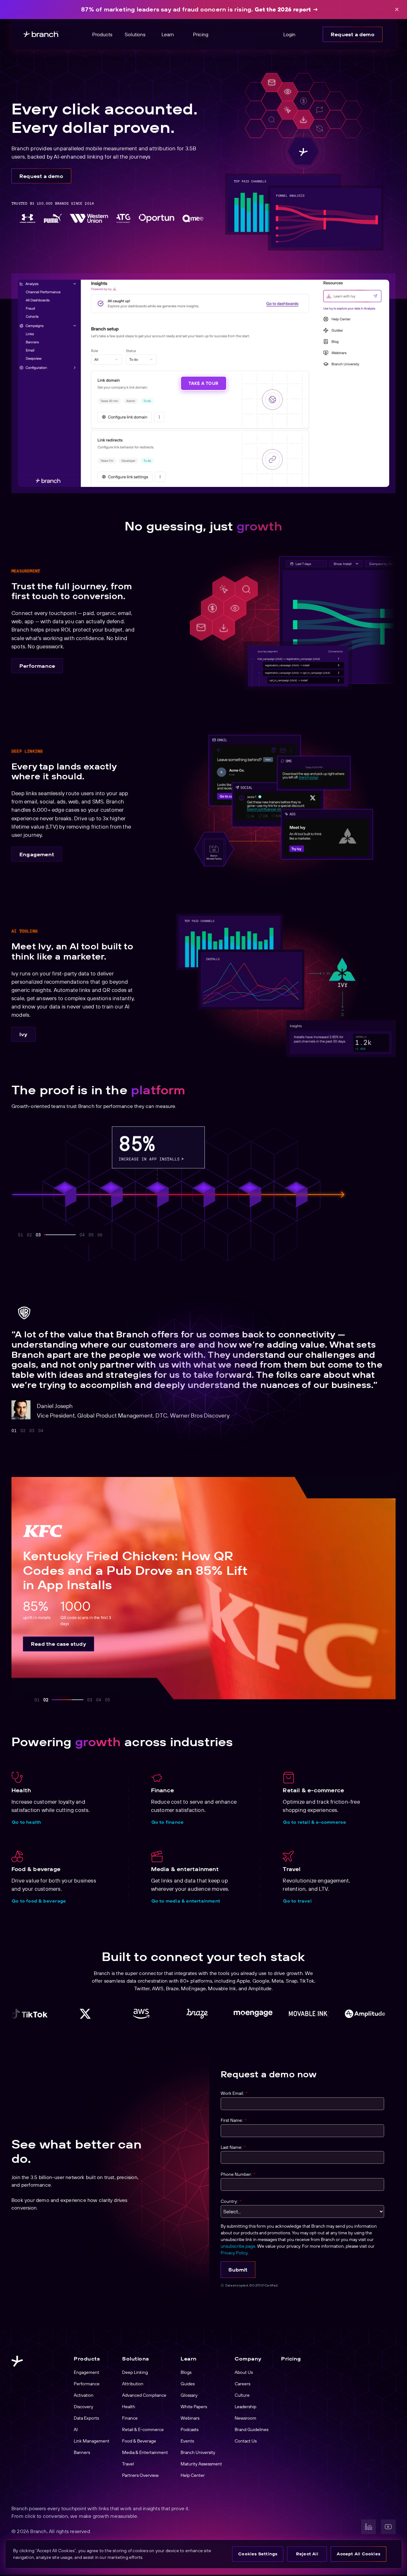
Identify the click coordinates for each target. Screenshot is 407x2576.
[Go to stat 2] (29, 1235)
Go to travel (297, 1901)
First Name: (234, 2120)
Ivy (24, 1034)
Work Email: (234, 2093)
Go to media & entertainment (186, 1901)
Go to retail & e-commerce (314, 1822)
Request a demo (353, 34)
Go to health (26, 1822)
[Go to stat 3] (38, 1235)
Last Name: (233, 2147)
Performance (37, 666)
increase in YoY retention (243, 1158)
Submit (238, 2270)
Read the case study (59, 1644)
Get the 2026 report (283, 9)
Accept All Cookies (359, 2554)
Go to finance (168, 1822)
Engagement (37, 854)
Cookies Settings (258, 2554)
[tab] (14, 1431)
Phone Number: (238, 2174)
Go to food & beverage (39, 1901)
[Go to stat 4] (47, 1235)
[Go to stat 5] (73, 1235)
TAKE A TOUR (203, 383)
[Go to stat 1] (20, 1235)
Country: (231, 2201)
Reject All (307, 2554)
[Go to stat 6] (100, 1235)
